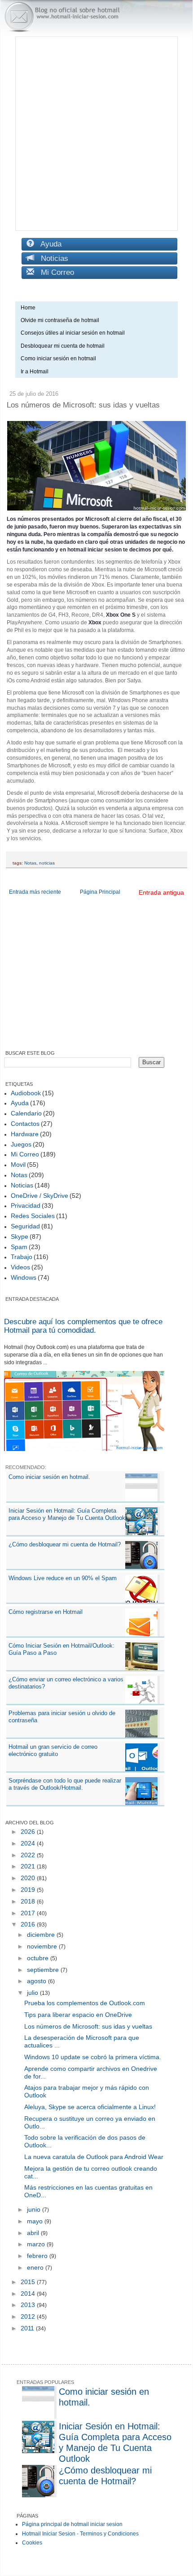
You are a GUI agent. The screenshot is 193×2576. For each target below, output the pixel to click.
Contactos (25, 1124)
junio (35, 2209)
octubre (39, 1958)
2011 (28, 2328)
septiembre (44, 1970)
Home (28, 308)
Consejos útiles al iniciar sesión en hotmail (73, 333)
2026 (29, 1832)
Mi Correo (54, 272)
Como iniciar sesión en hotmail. (49, 1477)
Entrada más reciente (35, 892)
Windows (24, 1277)
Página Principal (100, 892)
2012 (29, 2316)
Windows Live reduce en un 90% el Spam (63, 1578)
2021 (29, 1866)
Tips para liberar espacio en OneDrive (78, 2015)
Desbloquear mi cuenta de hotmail (63, 346)
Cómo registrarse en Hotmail (46, 1612)
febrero (38, 2256)
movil (18, 1165)
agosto (37, 1981)
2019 (29, 1890)
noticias (47, 863)
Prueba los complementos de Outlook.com (85, 2003)
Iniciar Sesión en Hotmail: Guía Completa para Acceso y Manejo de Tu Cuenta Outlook (67, 1514)
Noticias (51, 258)
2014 (29, 2294)
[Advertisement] (96, 134)
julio (33, 1993)
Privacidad (26, 1205)
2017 (29, 1913)
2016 (29, 1924)
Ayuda (48, 244)
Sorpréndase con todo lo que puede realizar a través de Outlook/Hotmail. (65, 1784)
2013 (29, 2305)
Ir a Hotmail (35, 372)
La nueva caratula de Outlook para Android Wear (94, 2157)
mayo (36, 2221)
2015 (29, 2282)
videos (20, 1267)
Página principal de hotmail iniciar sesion (72, 2524)
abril (34, 2233)
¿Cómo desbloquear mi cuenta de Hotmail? (65, 1544)
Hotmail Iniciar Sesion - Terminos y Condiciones (80, 2534)
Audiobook (26, 1093)
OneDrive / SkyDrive (39, 1196)
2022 (29, 1855)
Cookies (32, 2543)
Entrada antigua (161, 892)
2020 (29, 1878)
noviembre (43, 1946)
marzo (37, 2244)
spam (19, 1247)
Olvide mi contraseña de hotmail (60, 320)
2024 (29, 1843)
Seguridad (25, 1226)
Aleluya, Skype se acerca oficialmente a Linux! (90, 2107)
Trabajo (22, 1257)
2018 (29, 1901)
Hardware (25, 1134)
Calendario (26, 1113)
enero (36, 2267)
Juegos (21, 1144)
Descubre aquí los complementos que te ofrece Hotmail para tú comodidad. (83, 1326)
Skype (20, 1236)
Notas (30, 863)
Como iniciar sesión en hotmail (60, 358)
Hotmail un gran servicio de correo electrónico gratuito (53, 1750)
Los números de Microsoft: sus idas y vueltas (88, 2026)
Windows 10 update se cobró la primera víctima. (93, 2057)
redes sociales (33, 1216)
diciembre (42, 1935)
